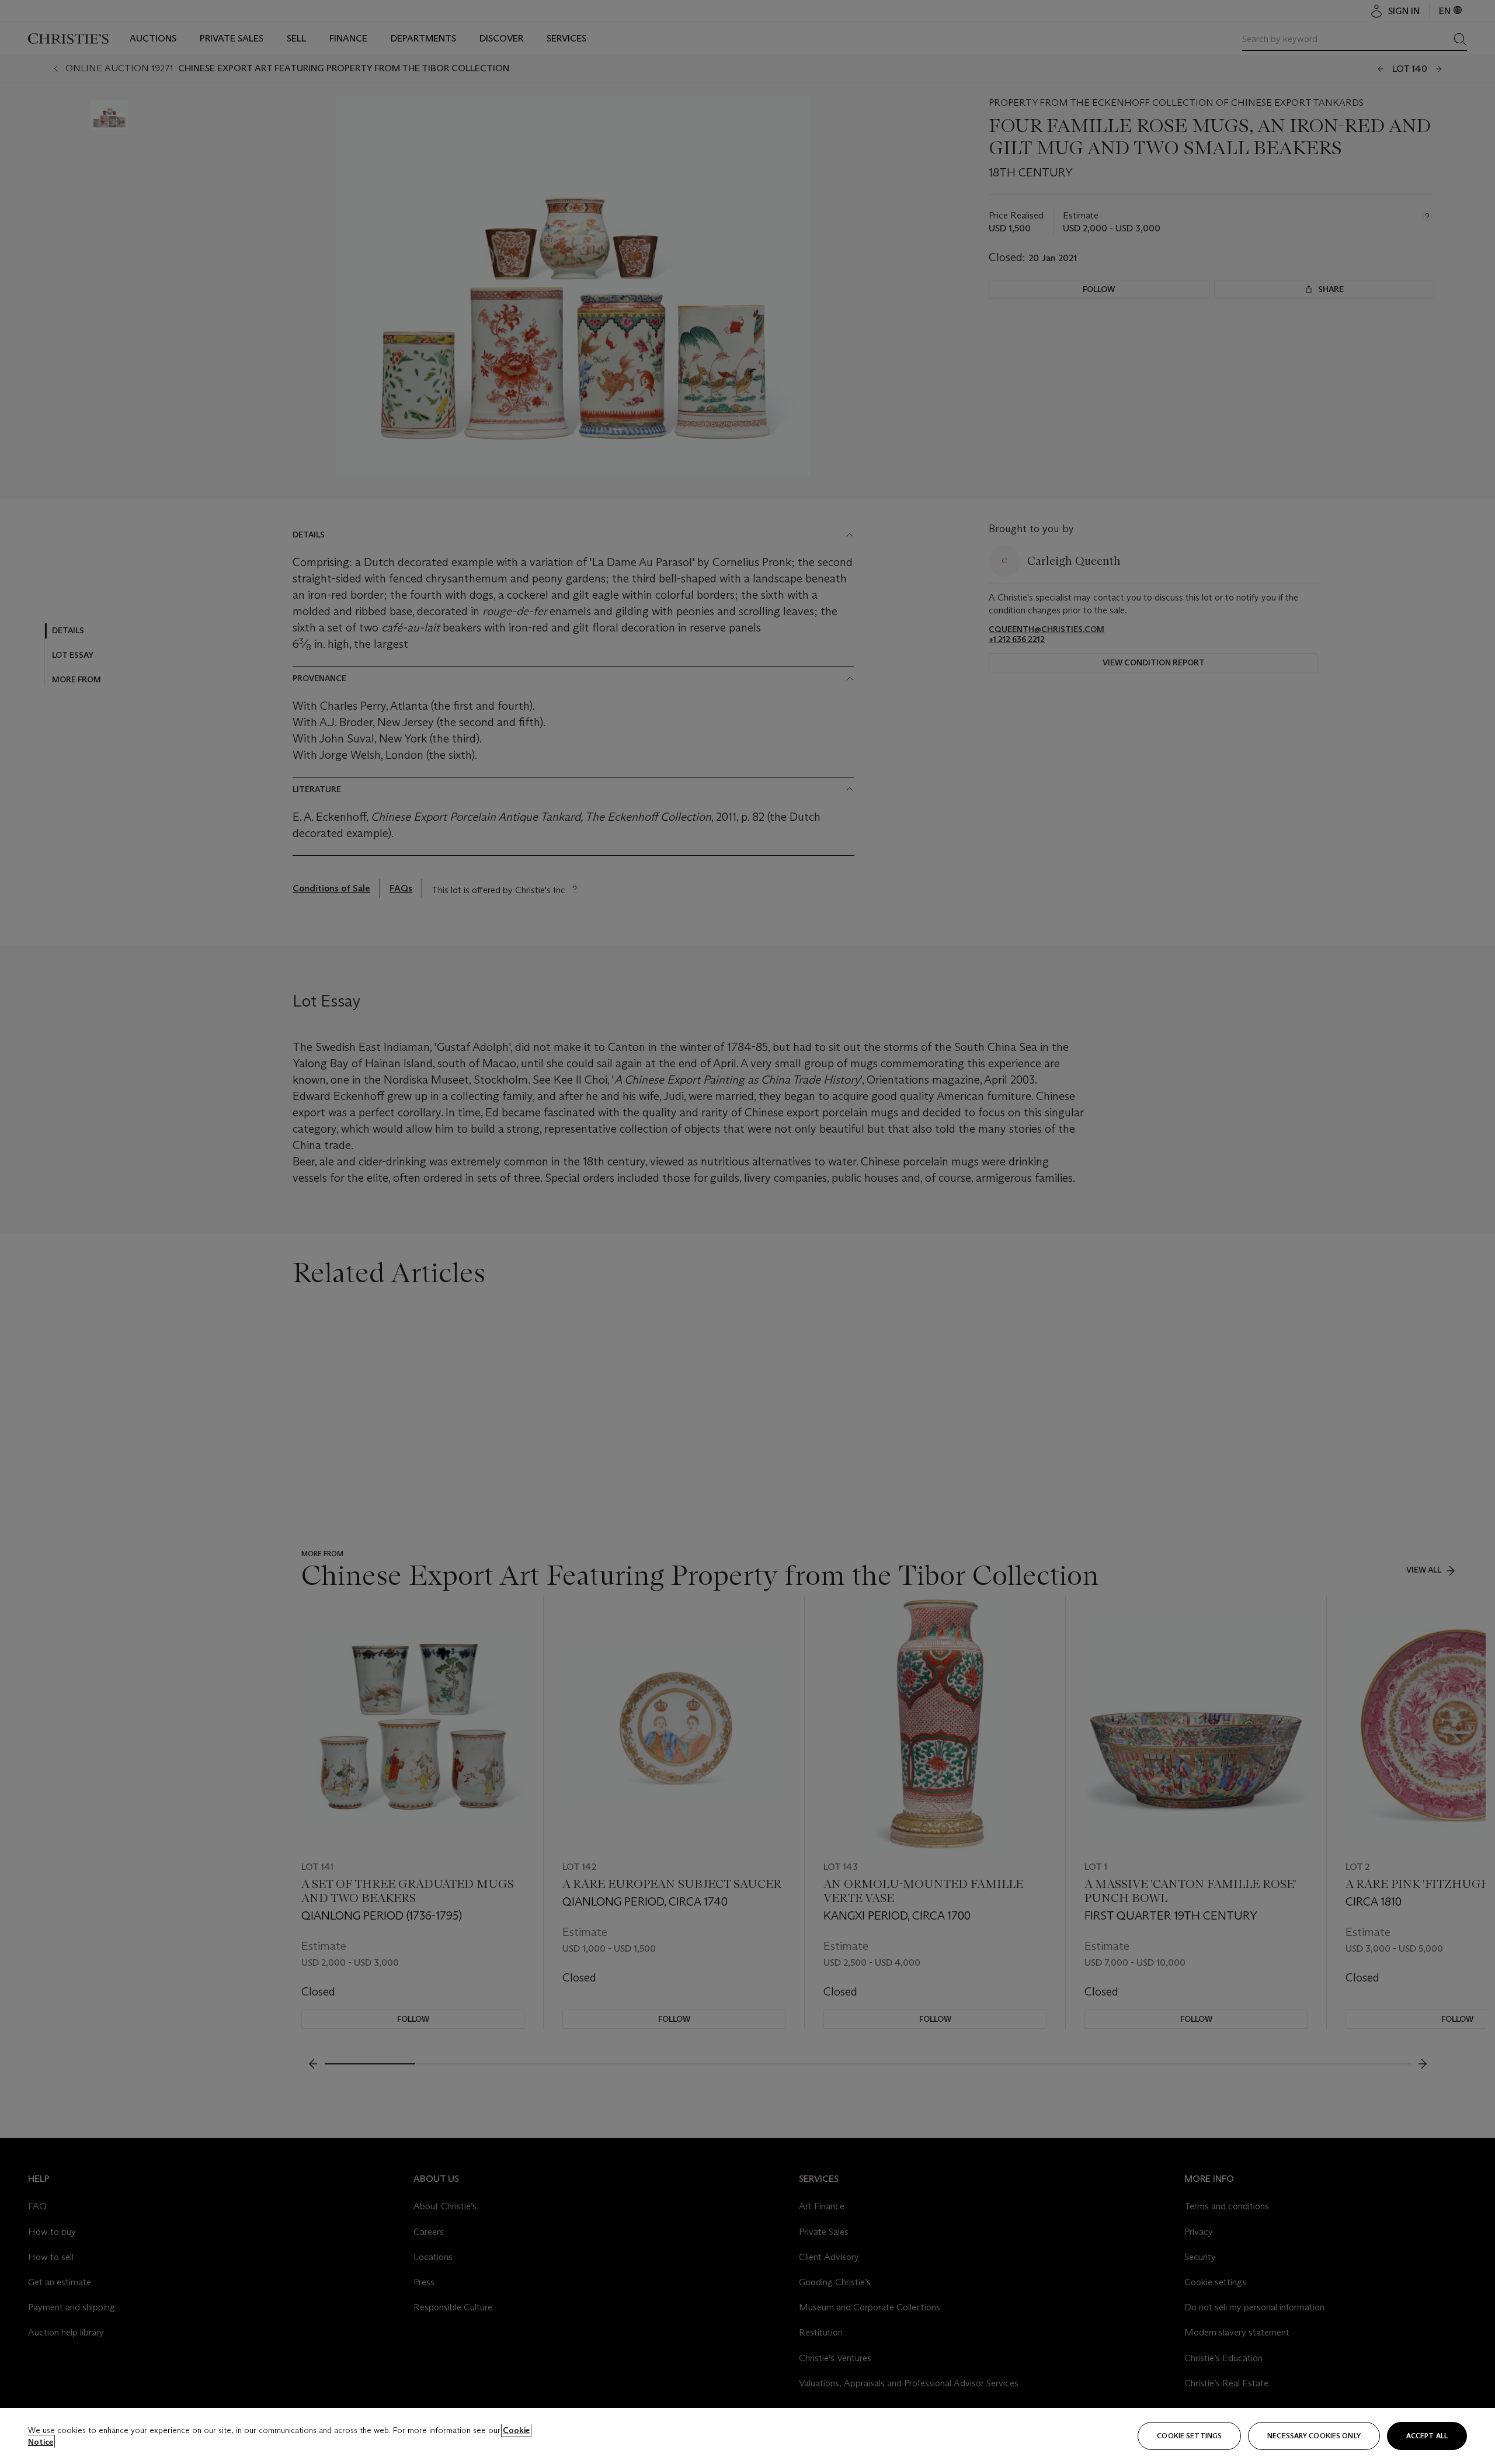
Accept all (1427, 2436)
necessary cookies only (1314, 2436)
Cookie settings (1189, 2436)
